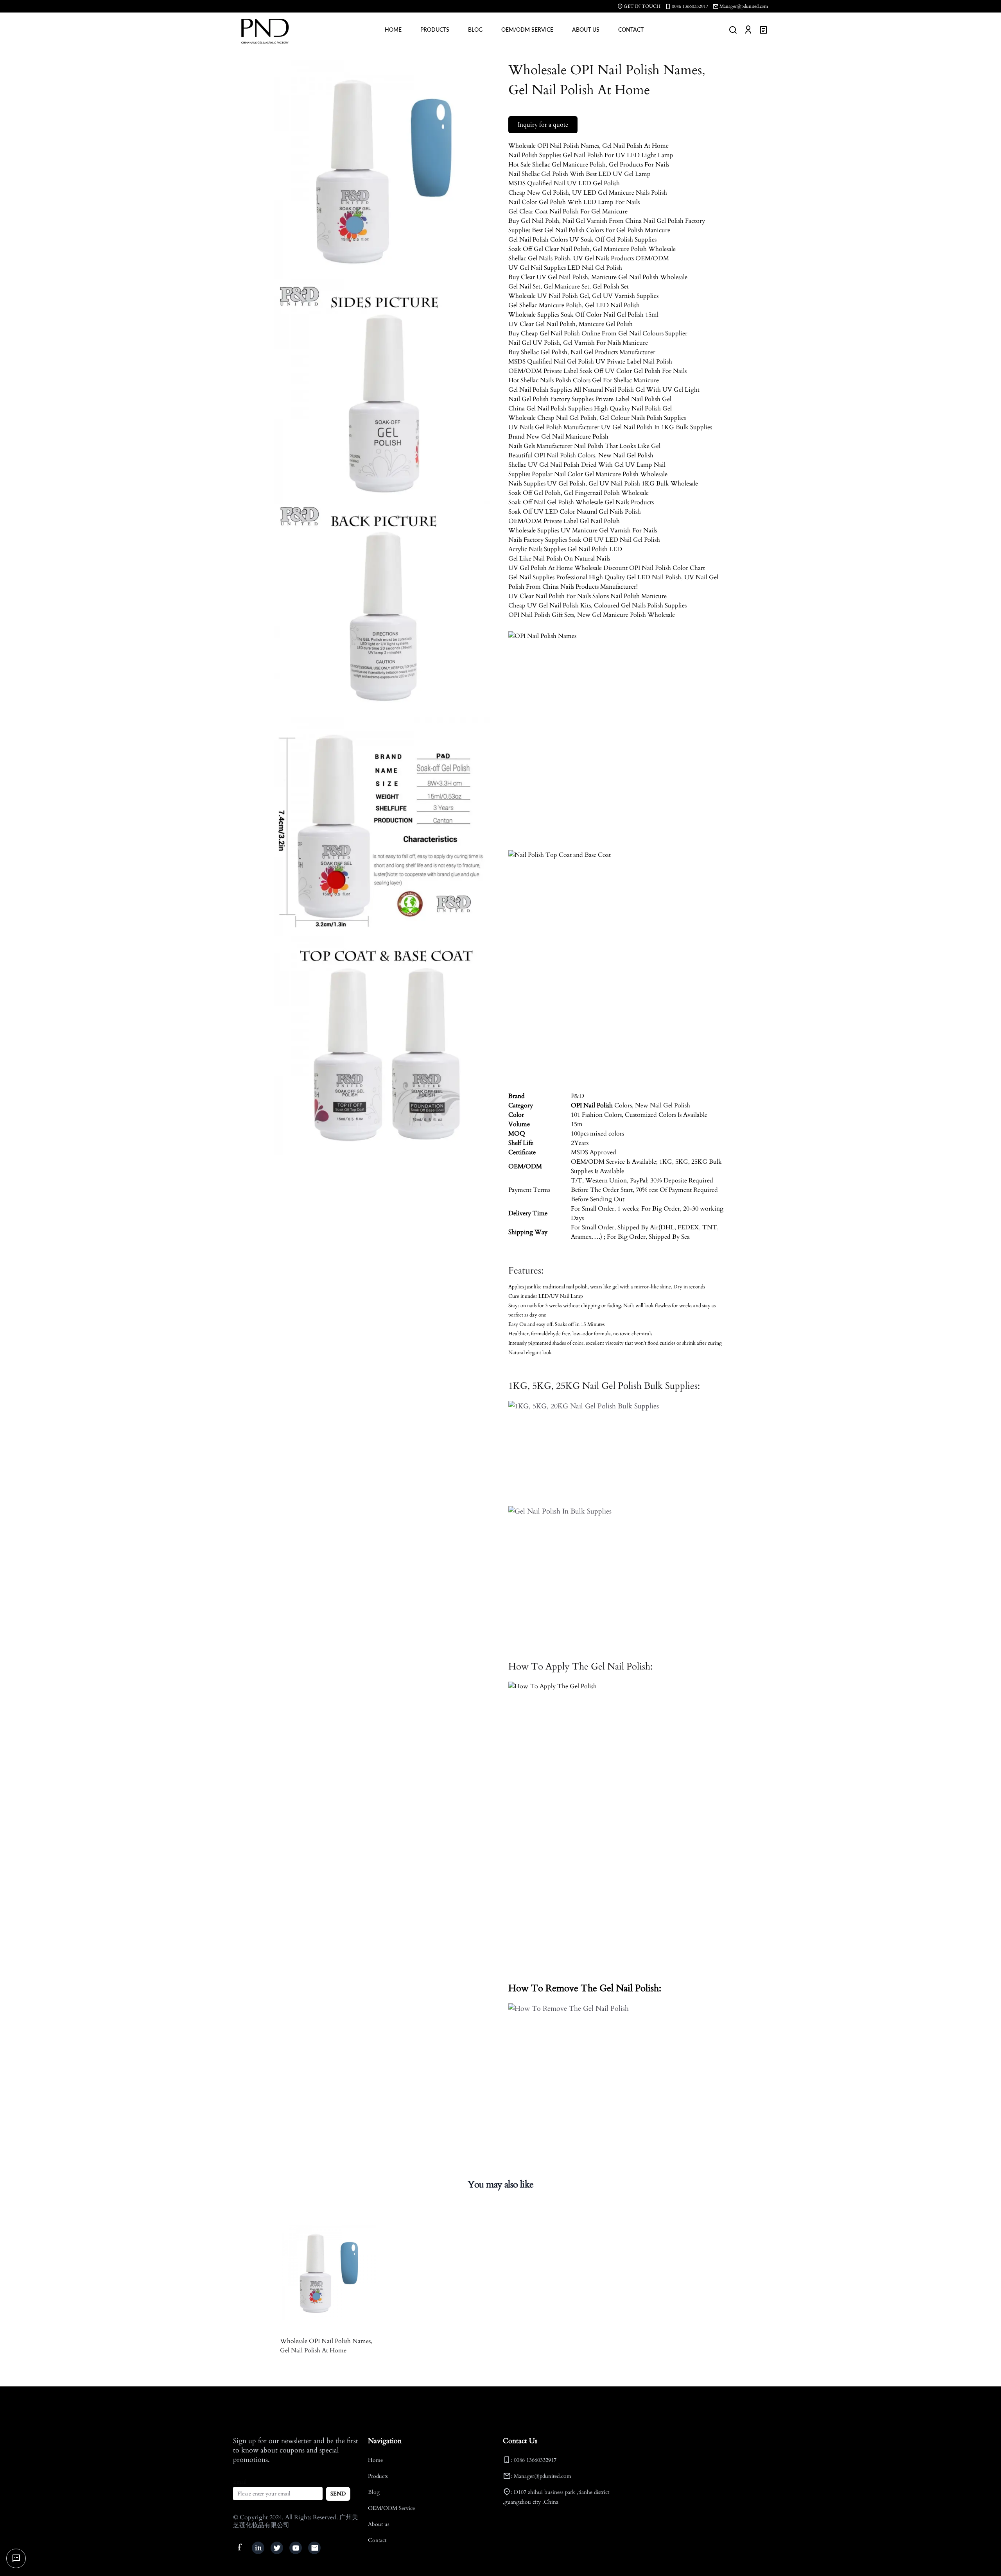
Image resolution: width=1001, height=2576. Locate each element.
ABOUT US (586, 30)
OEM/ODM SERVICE (527, 30)
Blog (374, 2492)
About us (379, 2524)
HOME (393, 30)
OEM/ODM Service (391, 2508)
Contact (377, 2540)
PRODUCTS (435, 30)
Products (378, 2476)
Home (375, 2460)
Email (240, 2482)
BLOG (475, 30)
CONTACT (631, 30)
